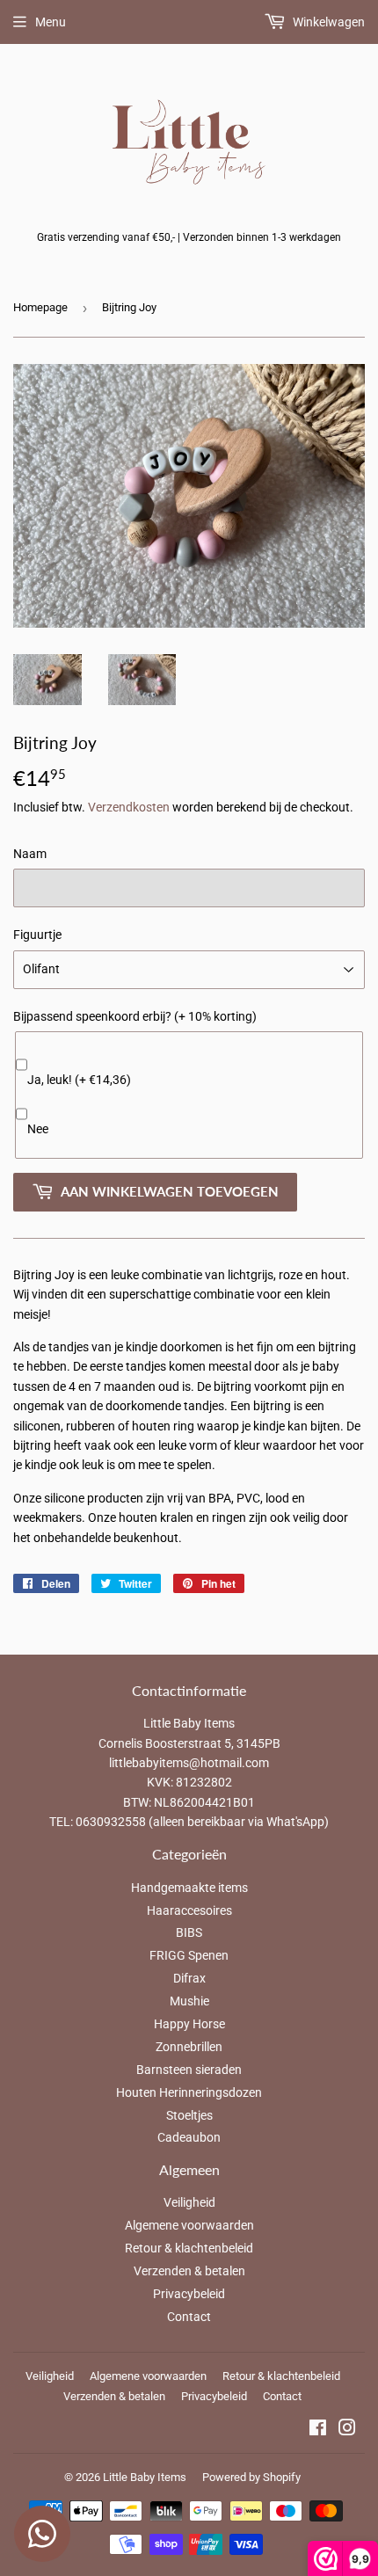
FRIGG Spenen (189, 1955)
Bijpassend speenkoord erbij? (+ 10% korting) (135, 1016)
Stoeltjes (189, 2115)
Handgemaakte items (189, 1888)
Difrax (189, 1978)
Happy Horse (189, 2024)
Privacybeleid (189, 2294)
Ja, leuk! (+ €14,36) (79, 1080)
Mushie (189, 2001)
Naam (30, 854)
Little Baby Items (145, 2477)
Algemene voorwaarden (189, 2225)
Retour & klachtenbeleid (189, 2248)
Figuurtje (37, 935)
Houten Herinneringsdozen (189, 2092)
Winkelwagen (327, 22)
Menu (51, 22)
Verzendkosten (129, 807)
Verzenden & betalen (189, 2271)
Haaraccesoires (189, 1910)
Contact (189, 2317)
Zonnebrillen (189, 2047)
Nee (38, 1129)
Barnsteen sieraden (189, 2070)
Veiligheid (189, 2202)
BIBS (189, 1932)
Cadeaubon (189, 2137)
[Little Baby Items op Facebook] (318, 2430)
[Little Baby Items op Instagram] (347, 2430)
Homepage (40, 307)
